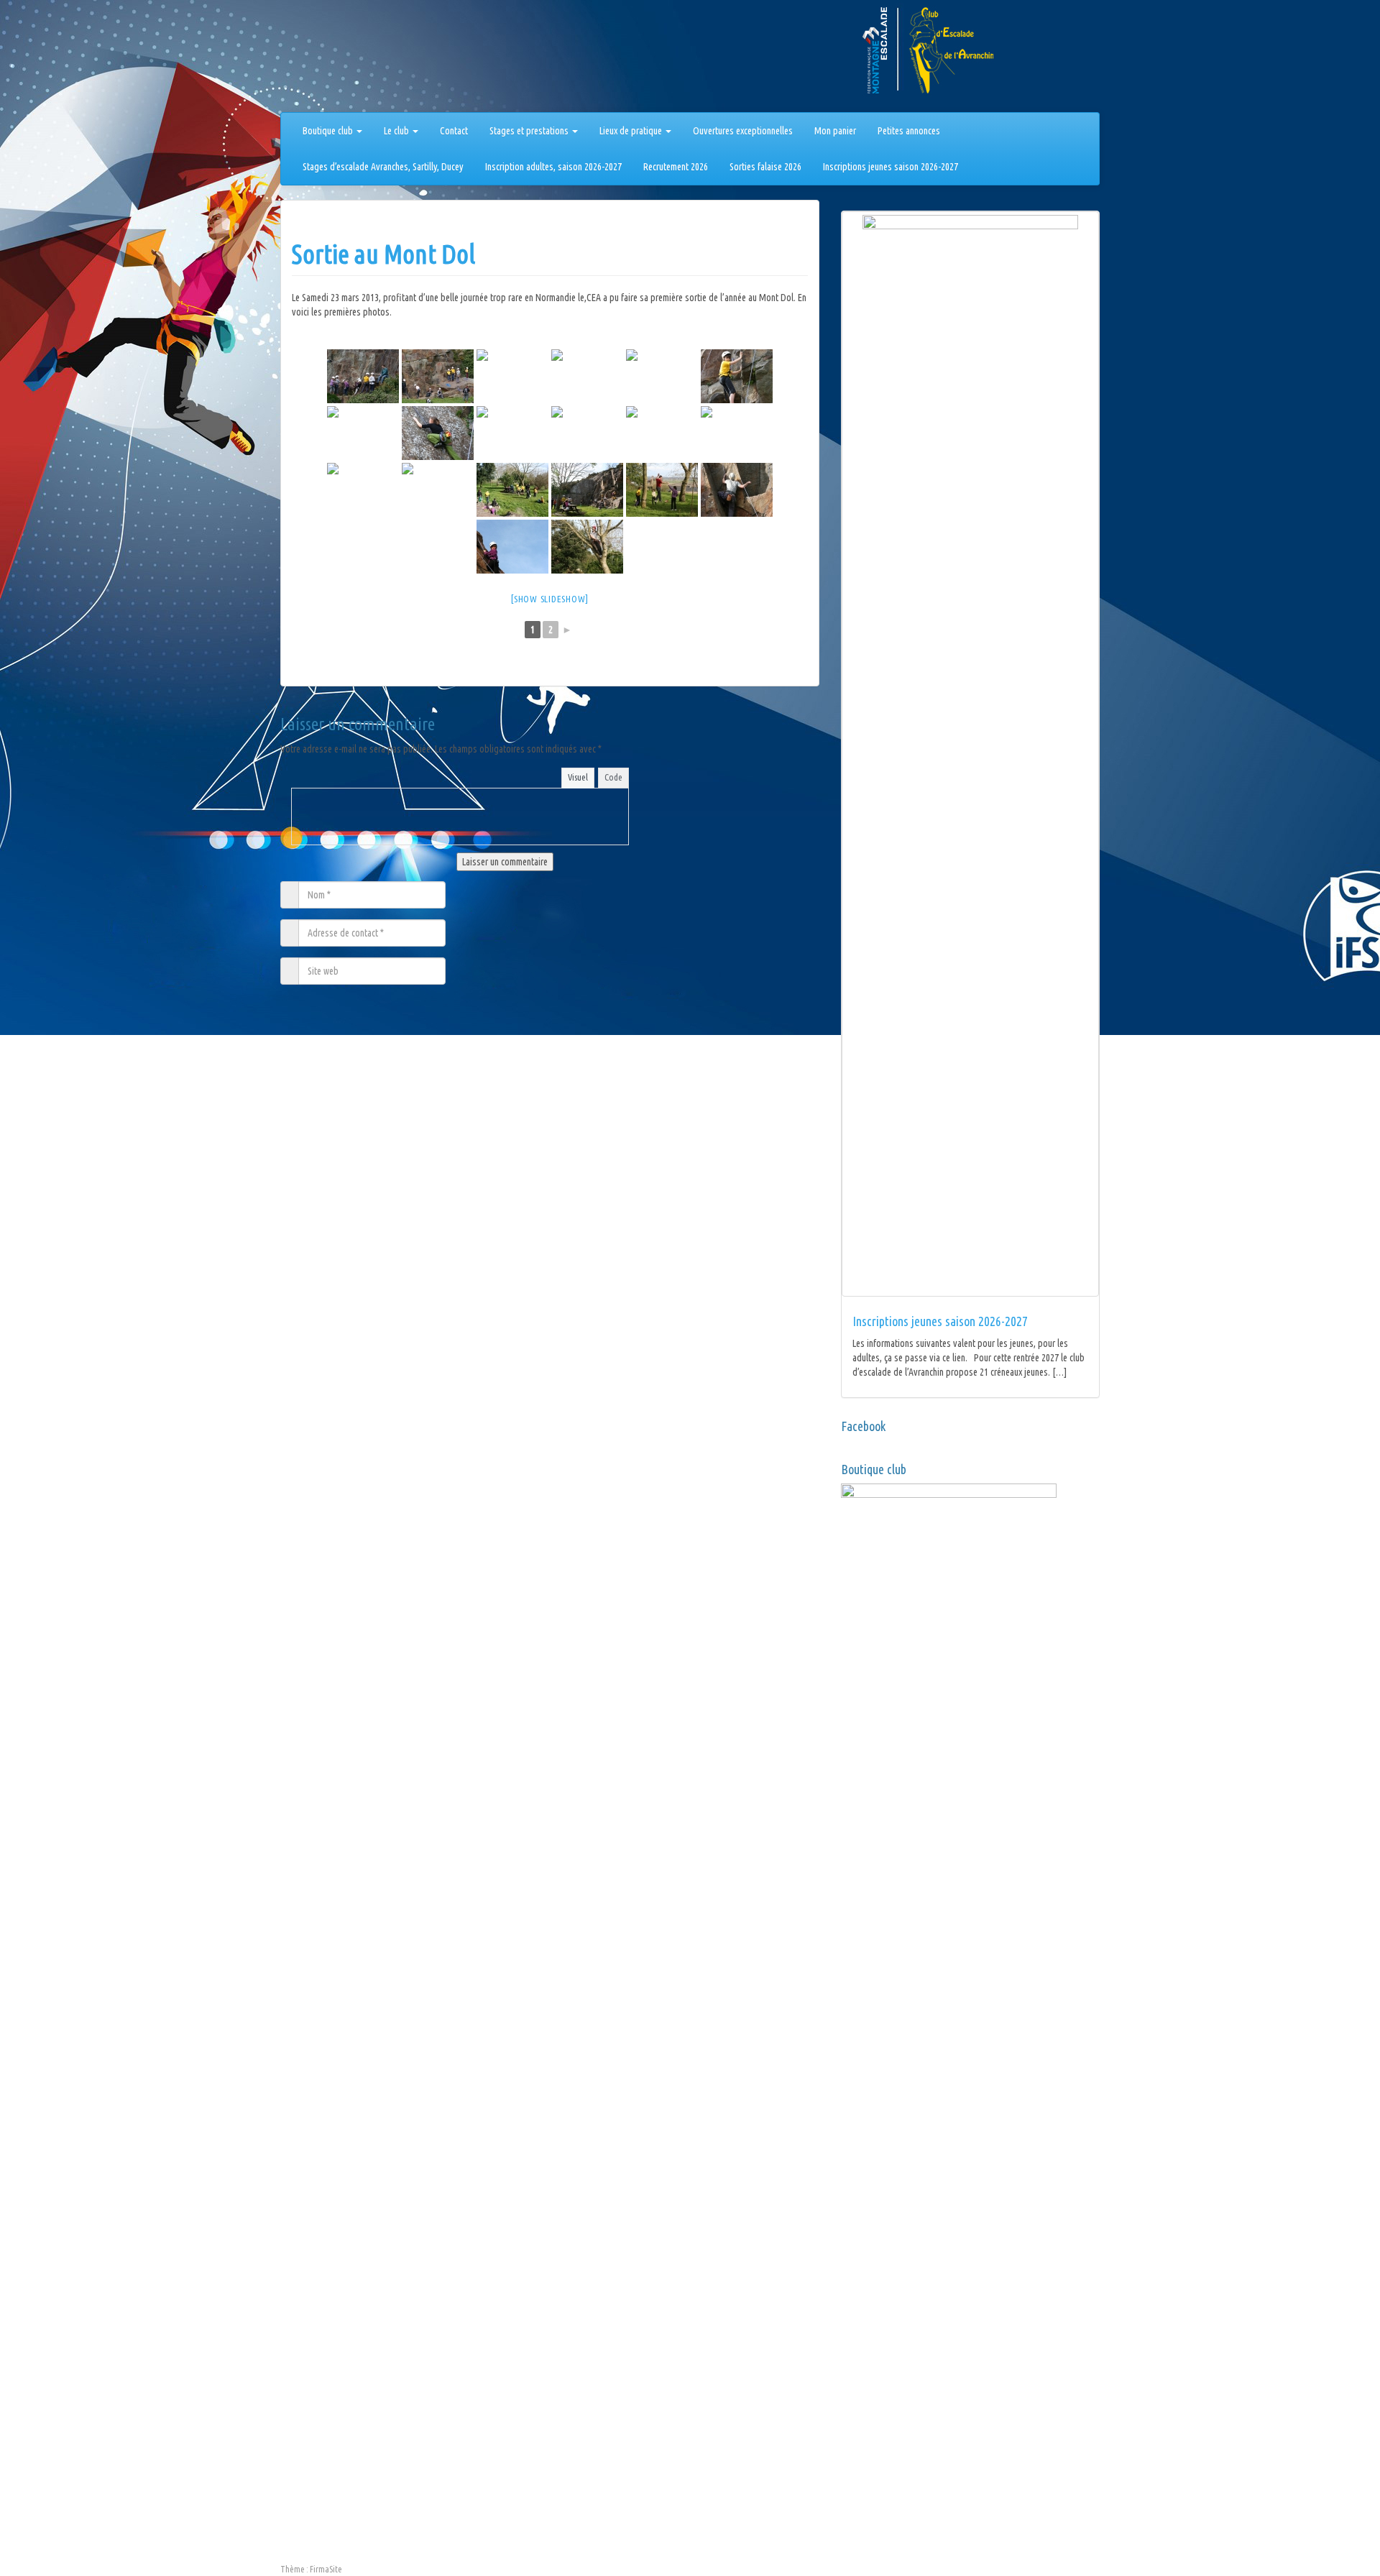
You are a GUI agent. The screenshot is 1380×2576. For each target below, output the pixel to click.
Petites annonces (909, 131)
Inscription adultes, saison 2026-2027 (553, 167)
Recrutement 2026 (676, 167)
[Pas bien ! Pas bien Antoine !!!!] (512, 433)
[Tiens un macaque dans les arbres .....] (587, 547)
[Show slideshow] (550, 599)
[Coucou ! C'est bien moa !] (512, 547)
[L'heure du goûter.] (512, 490)
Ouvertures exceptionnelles (743, 131)
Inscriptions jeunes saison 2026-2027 (891, 167)
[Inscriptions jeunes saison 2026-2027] (970, 754)
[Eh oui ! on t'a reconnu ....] (587, 433)
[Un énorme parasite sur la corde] (662, 433)
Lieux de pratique (632, 131)
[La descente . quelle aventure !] (363, 490)
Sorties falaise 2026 (765, 167)
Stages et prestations (530, 131)
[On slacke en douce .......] (662, 376)
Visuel (578, 777)
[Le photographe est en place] (737, 433)
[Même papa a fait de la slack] (662, 490)
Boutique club (329, 131)
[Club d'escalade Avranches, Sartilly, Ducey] (334, 59)
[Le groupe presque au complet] (587, 490)
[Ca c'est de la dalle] (438, 433)
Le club (397, 131)
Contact (454, 131)
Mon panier (835, 131)
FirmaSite (326, 2569)
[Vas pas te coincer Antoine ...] (737, 490)
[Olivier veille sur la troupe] (363, 376)
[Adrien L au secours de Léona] (438, 490)
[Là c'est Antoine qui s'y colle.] (438, 376)
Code (613, 777)
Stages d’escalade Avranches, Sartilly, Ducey (383, 167)
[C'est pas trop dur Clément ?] (587, 376)
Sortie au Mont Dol (383, 254)
